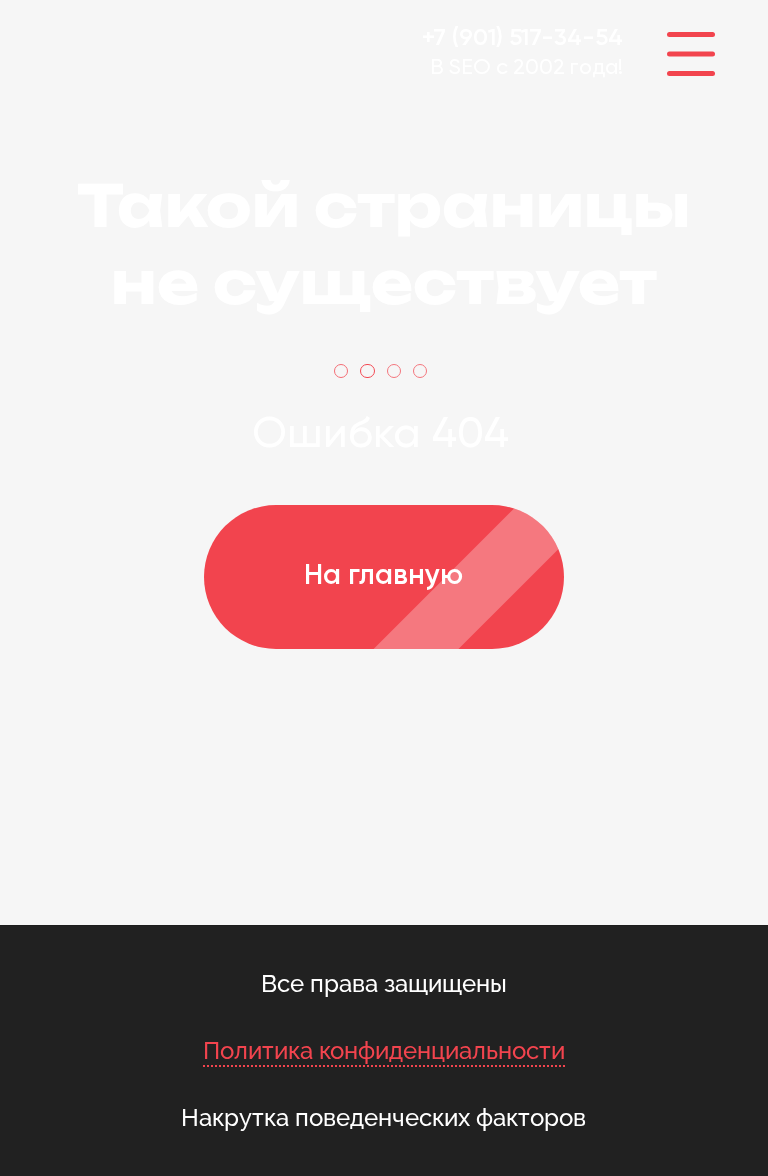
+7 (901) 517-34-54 (522, 38)
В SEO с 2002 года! (526, 68)
